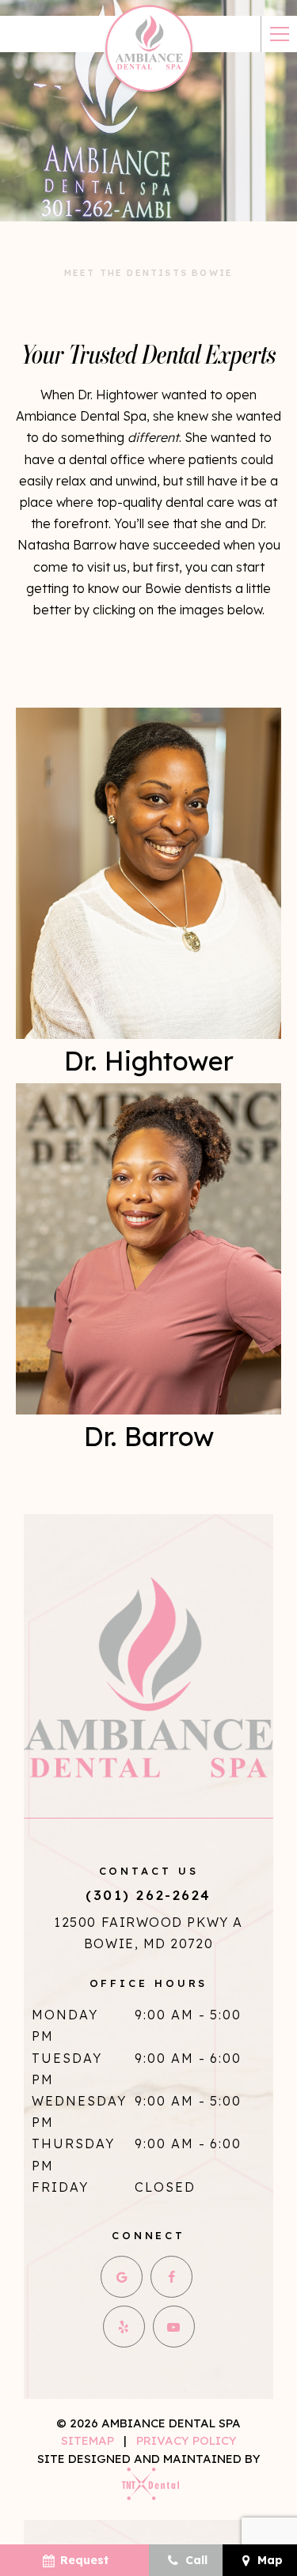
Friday (60, 2187)
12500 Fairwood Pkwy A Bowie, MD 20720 (148, 1933)
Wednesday (79, 2101)
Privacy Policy (187, 2440)
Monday (65, 2015)
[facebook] (171, 2277)
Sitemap (88, 2440)
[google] (122, 2277)
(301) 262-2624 (148, 1895)
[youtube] (174, 2327)
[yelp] (124, 2327)
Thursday (73, 2144)
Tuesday (67, 2058)
